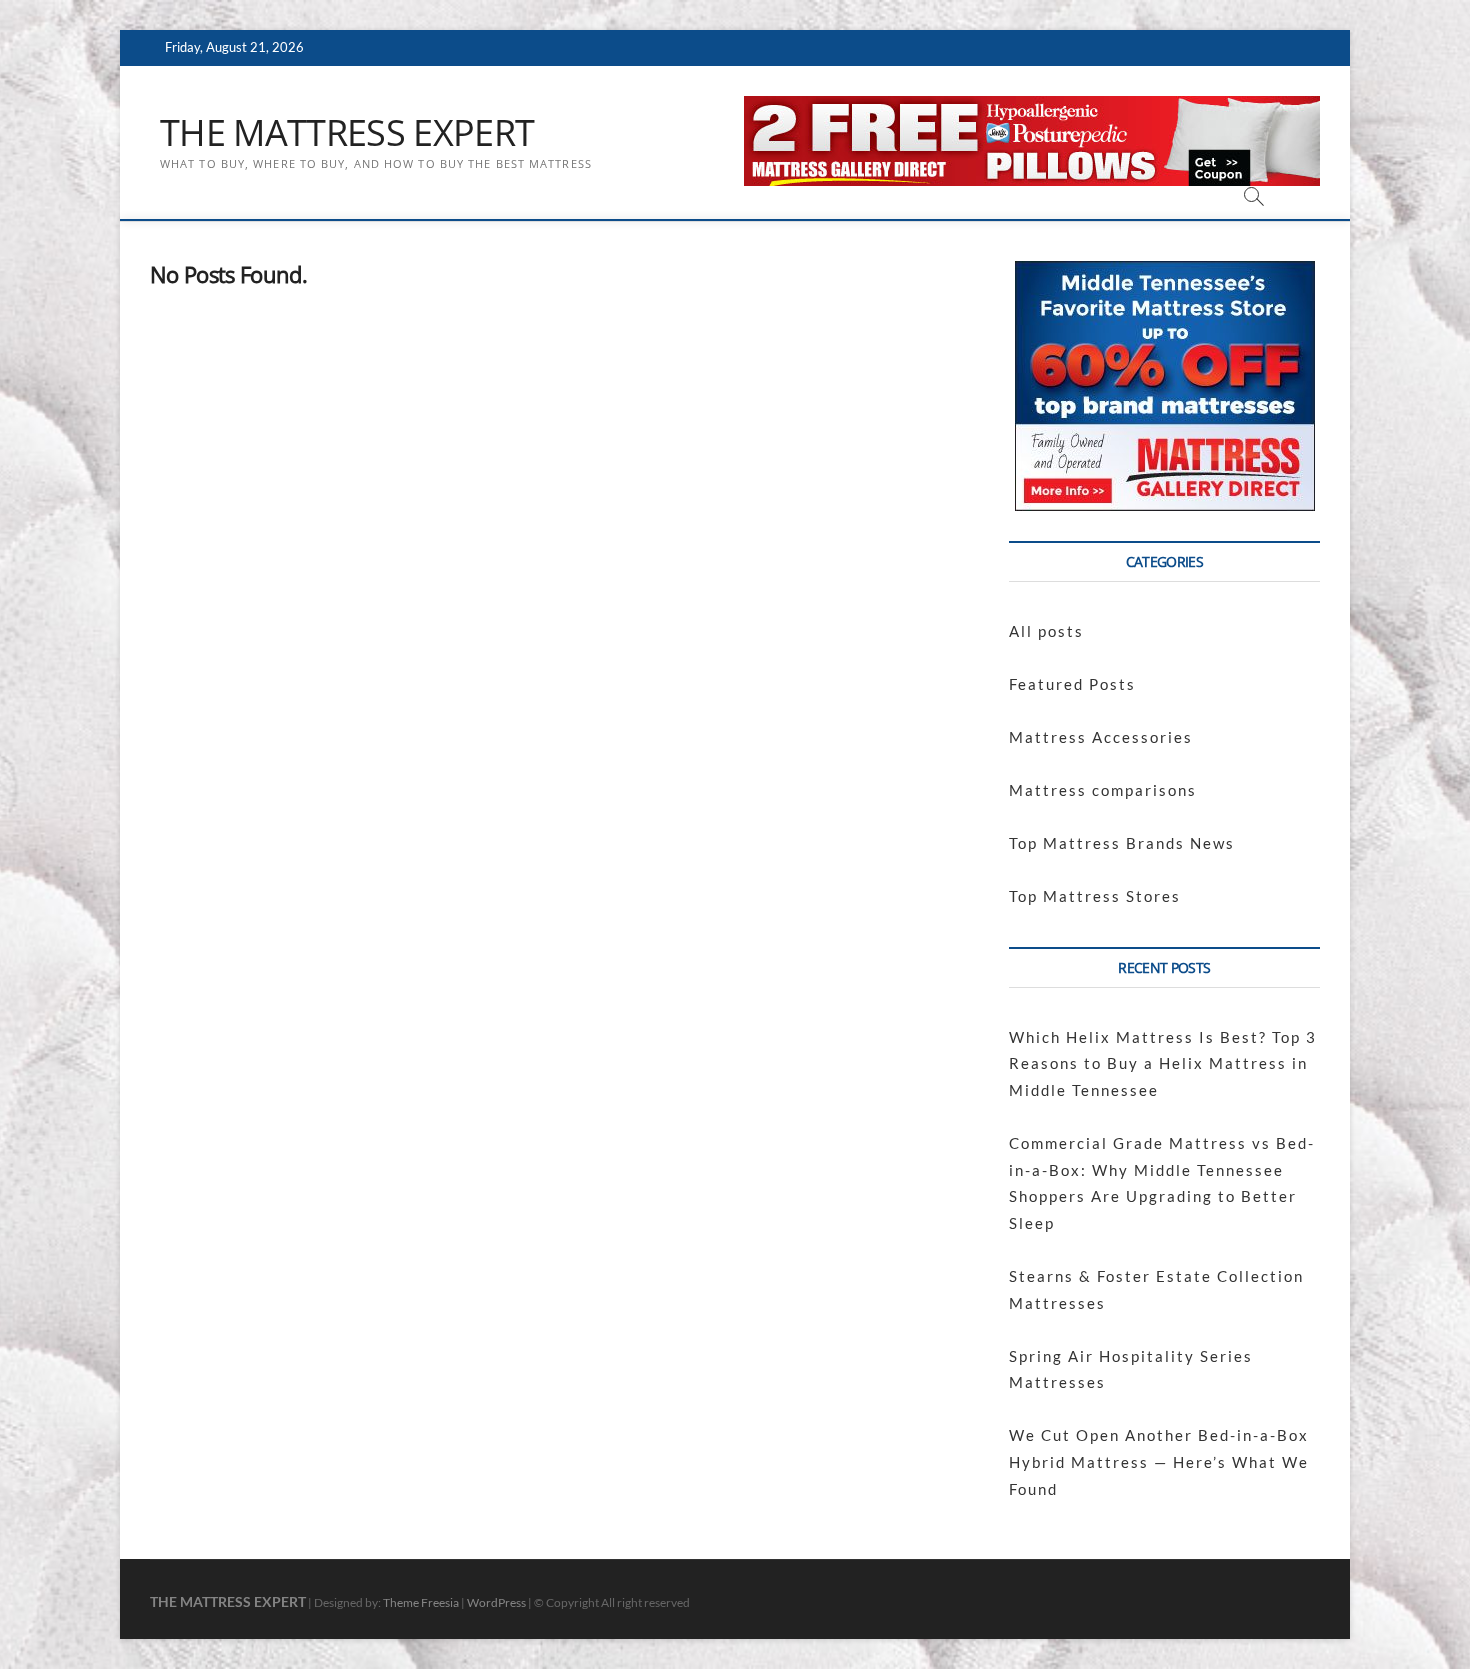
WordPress (496, 1602)
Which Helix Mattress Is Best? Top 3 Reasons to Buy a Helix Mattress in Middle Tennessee (1163, 1063)
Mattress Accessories (1101, 737)
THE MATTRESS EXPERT (347, 133)
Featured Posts (1072, 684)
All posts (1046, 631)
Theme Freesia (421, 1602)
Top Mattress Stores (1095, 896)
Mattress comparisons (1103, 790)
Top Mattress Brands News (1122, 843)
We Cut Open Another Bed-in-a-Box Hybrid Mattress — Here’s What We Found (1159, 1461)
